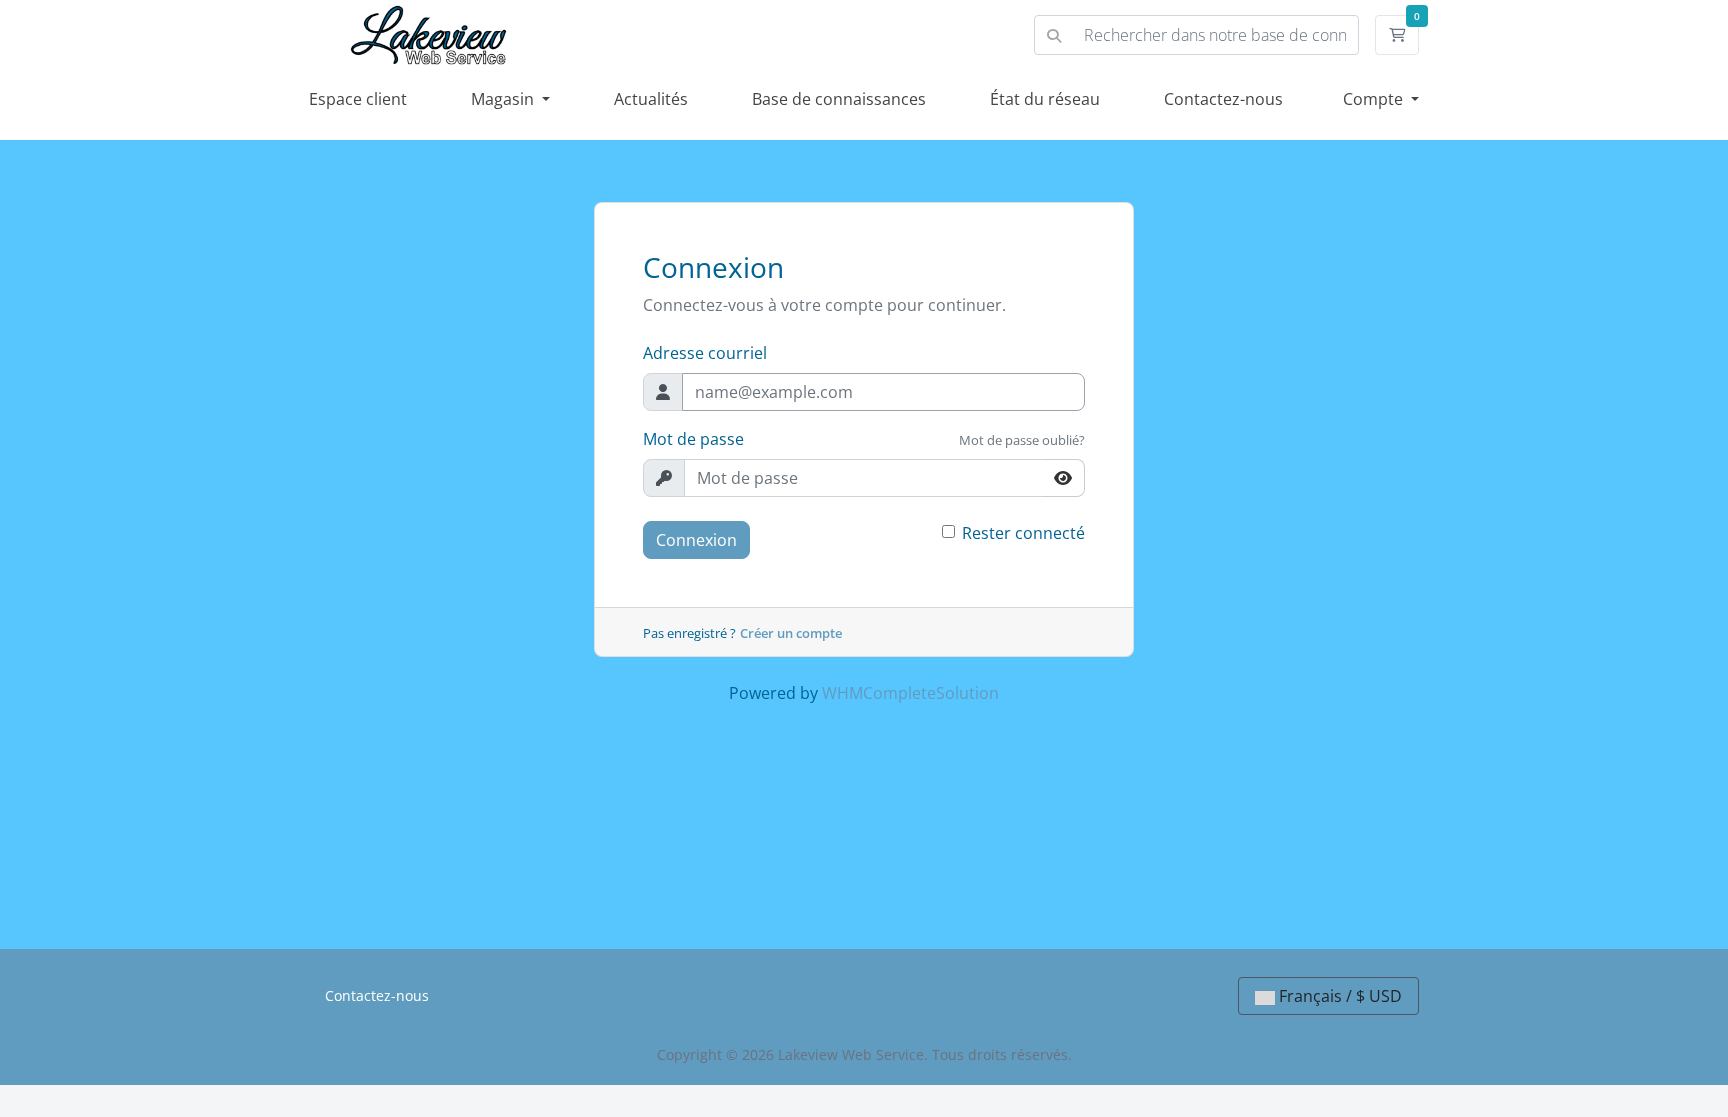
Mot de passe (693, 439)
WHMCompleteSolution (910, 693)
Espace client (358, 99)
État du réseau (1045, 99)
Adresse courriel (705, 353)
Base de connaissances (839, 99)
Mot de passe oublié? (1022, 440)
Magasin (504, 99)
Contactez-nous (1223, 99)
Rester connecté (1023, 533)
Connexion (696, 540)
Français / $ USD (1338, 996)
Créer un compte (791, 633)
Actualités (651, 99)
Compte (1375, 99)
